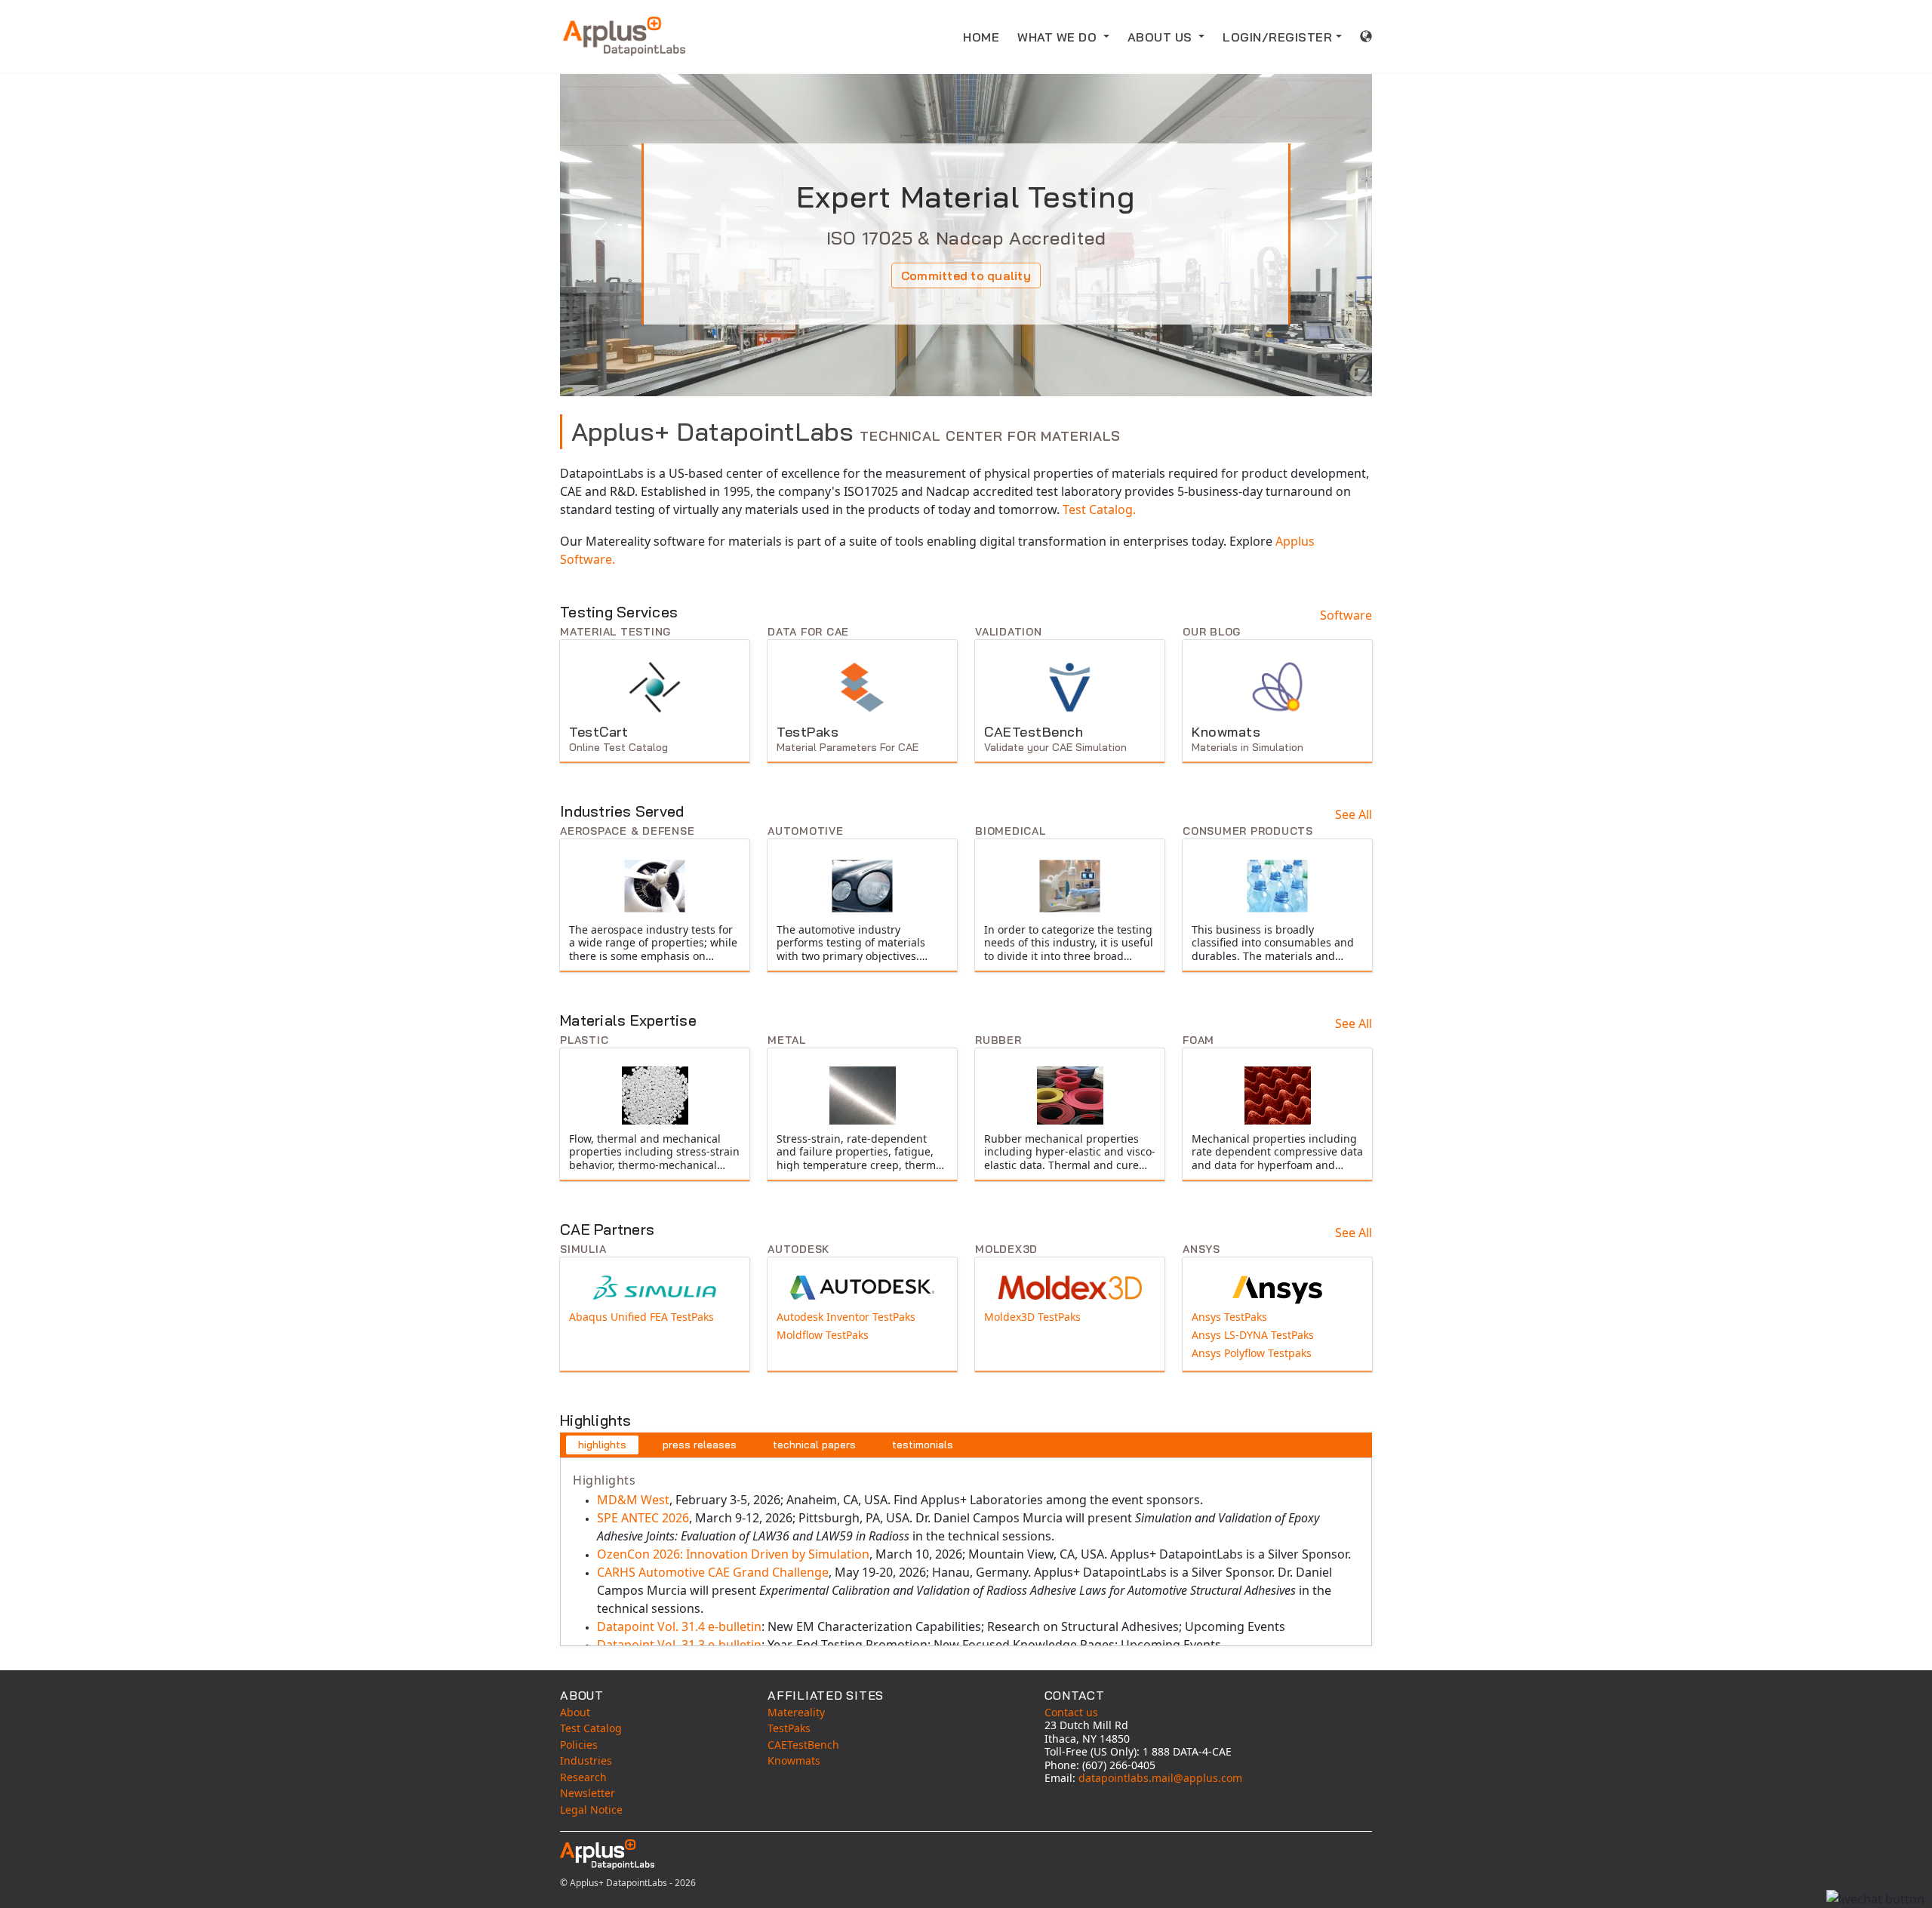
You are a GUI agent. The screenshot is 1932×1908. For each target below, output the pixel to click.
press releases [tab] (700, 1445)
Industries (586, 1760)
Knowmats (794, 1760)
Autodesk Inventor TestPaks (846, 1317)
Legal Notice (591, 1810)
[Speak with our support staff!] (1875, 1899)
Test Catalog (591, 1728)
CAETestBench (803, 1745)
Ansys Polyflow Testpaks (1252, 1353)
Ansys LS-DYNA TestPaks (1254, 1335)
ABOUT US (1162, 37)
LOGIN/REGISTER (1277, 37)
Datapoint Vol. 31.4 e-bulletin (679, 1626)
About (575, 1712)
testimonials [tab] (923, 1445)
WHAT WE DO (1059, 37)
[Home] (624, 36)
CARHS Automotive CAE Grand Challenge (713, 1572)
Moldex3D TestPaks (1032, 1317)
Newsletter (588, 1793)
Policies (579, 1745)
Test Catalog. (1099, 509)
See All (1354, 814)
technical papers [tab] (814, 1445)
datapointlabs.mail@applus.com (1160, 1778)
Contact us (1071, 1712)
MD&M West (633, 1500)
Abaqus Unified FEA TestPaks (641, 1317)
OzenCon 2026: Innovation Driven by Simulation (733, 1554)
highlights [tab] (602, 1445)
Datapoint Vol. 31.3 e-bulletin (679, 1645)
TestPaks (789, 1728)
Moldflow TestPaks (823, 1335)
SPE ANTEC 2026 (643, 1518)
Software (1346, 615)
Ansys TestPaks (1229, 1317)
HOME (981, 37)
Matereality (796, 1712)
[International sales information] (1366, 36)
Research (583, 1777)
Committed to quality (966, 275)
